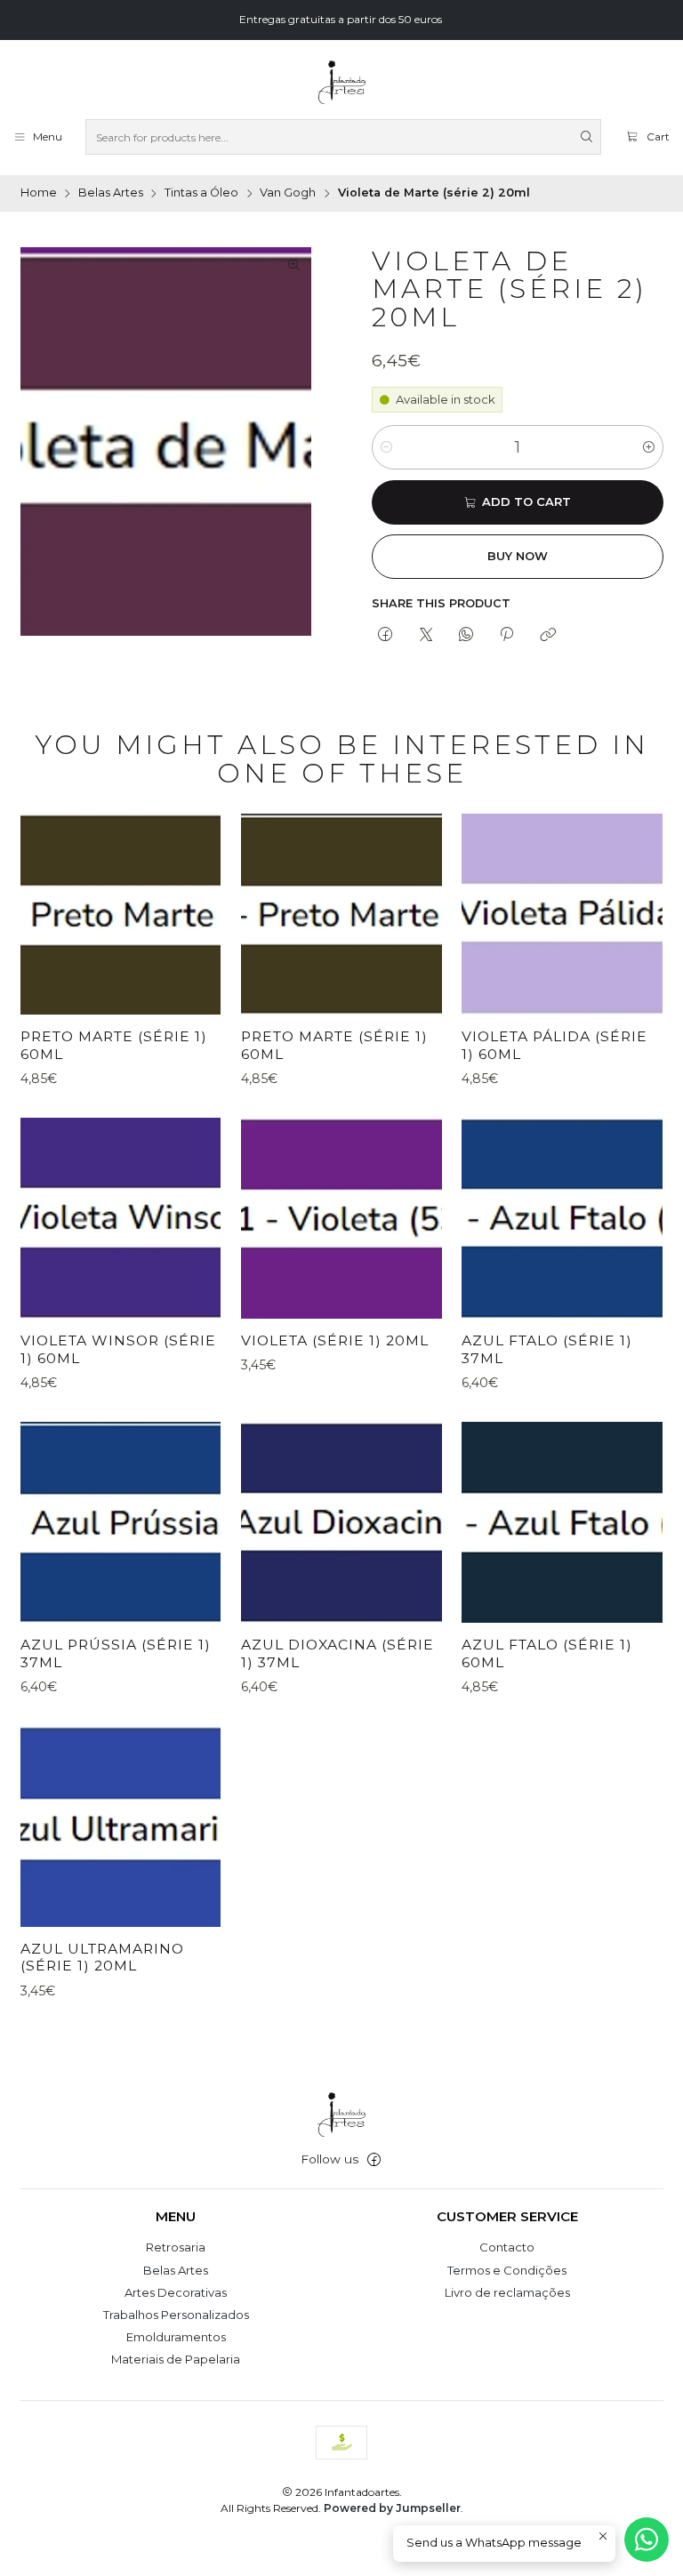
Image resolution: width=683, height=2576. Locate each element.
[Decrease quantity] (386, 447)
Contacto (507, 2247)
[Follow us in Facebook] (374, 2160)
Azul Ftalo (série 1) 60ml (547, 1653)
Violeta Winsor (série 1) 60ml (118, 1349)
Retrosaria (176, 2247)
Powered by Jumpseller (392, 2508)
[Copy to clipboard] (547, 635)
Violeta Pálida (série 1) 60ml (554, 1045)
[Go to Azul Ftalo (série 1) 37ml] (562, 1218)
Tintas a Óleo (201, 193)
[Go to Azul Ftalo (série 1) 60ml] (562, 1522)
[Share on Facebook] (386, 635)
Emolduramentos (176, 2337)
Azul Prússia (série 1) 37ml (116, 1653)
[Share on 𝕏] (426, 635)
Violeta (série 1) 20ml (335, 1340)
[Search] (586, 137)
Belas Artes (111, 193)
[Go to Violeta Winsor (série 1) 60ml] (121, 1218)
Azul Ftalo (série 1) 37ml (547, 1349)
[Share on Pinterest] (507, 635)
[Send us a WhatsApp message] (647, 2540)
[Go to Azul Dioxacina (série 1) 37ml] (341, 1522)
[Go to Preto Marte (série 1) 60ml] (121, 914)
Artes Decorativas (176, 2292)
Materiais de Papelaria (176, 2359)
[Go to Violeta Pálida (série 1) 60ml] (562, 914)
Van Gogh (288, 193)
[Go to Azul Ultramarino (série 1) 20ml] (121, 1826)
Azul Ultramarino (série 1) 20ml (102, 1958)
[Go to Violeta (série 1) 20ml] (341, 1218)
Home (39, 193)
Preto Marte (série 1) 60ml (114, 1045)
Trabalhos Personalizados (176, 2315)
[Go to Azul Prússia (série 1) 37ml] (121, 1522)
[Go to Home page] (341, 83)
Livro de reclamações (507, 2292)
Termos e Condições (507, 2270)
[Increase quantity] (649, 447)
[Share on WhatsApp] (466, 635)
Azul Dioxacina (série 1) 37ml (337, 1653)
